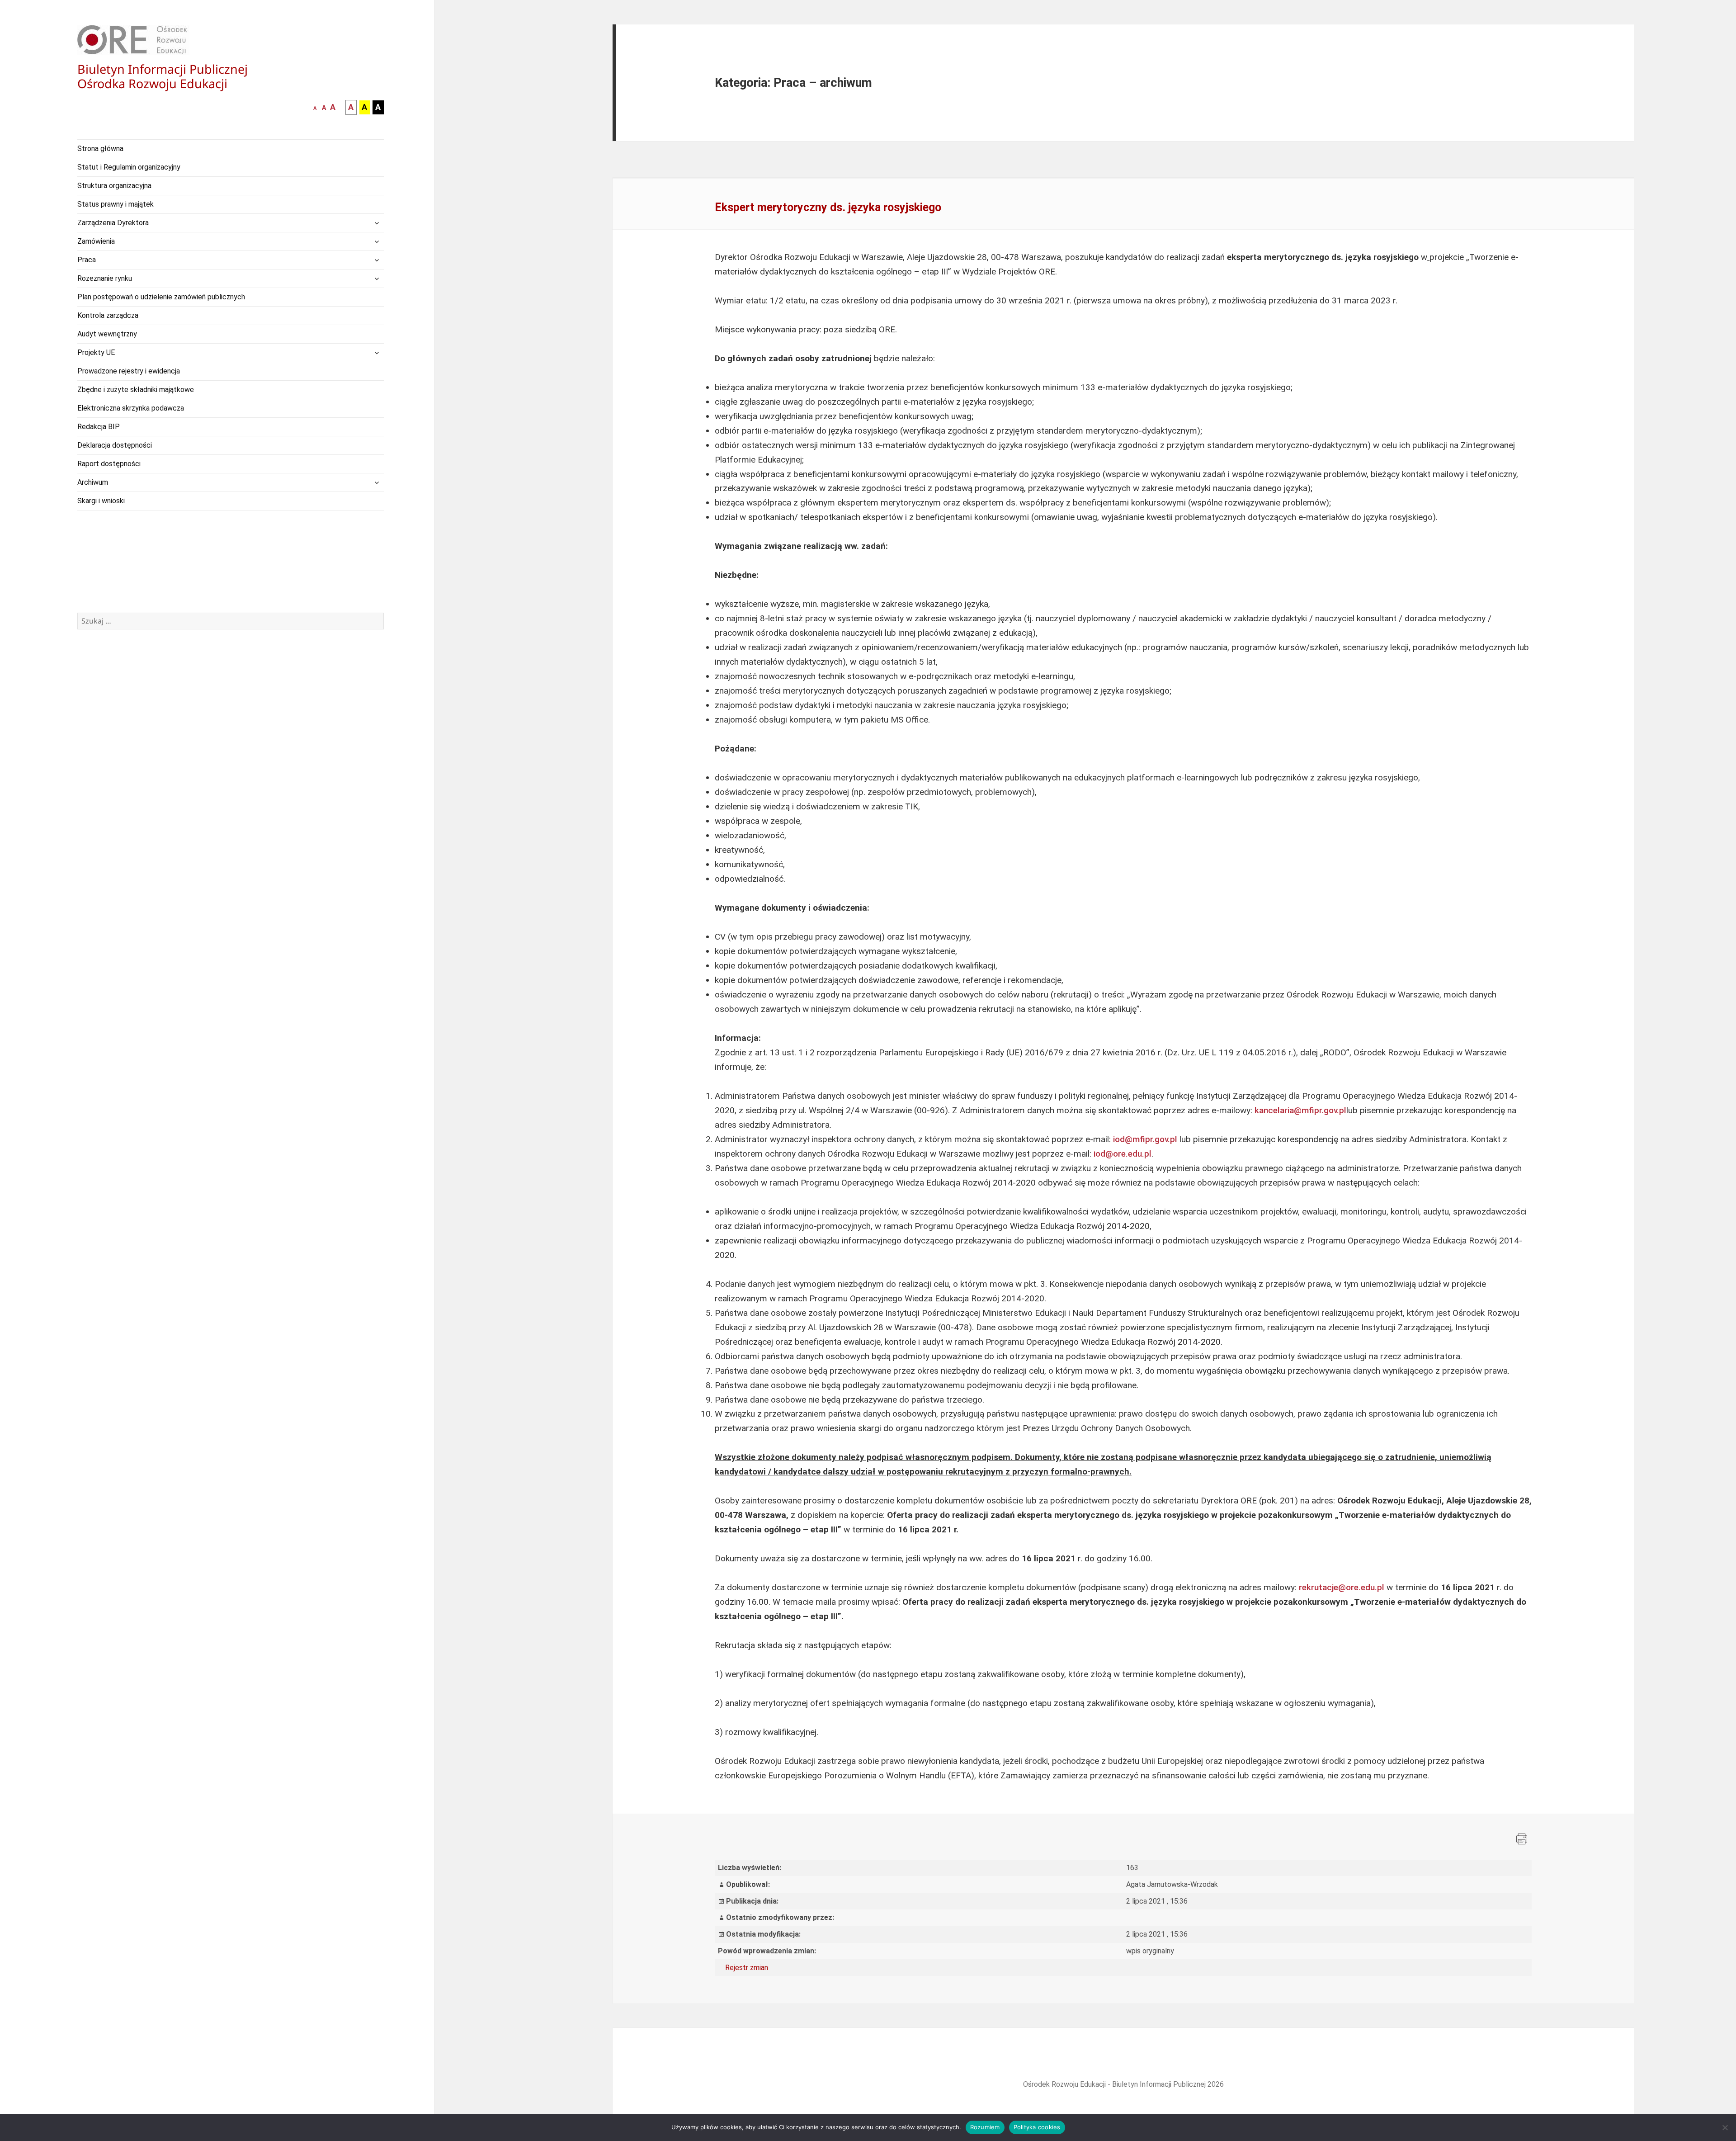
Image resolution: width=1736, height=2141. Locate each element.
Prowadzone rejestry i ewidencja (129, 371)
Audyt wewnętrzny (107, 334)
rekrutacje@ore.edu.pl (1342, 1587)
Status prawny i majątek (116, 204)
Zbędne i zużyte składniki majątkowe (136, 390)
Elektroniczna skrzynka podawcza (131, 408)
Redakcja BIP (99, 427)
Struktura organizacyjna (114, 186)
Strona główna (100, 149)
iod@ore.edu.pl (1123, 1154)
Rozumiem (985, 2127)
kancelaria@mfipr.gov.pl (1300, 1110)
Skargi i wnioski (101, 501)
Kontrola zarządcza (108, 315)
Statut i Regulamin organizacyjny (129, 167)
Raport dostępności (109, 464)
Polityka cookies (1037, 2127)
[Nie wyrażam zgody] (1725, 2127)
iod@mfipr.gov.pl (1145, 1139)
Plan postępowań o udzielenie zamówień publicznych (161, 297)
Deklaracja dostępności (115, 445)
